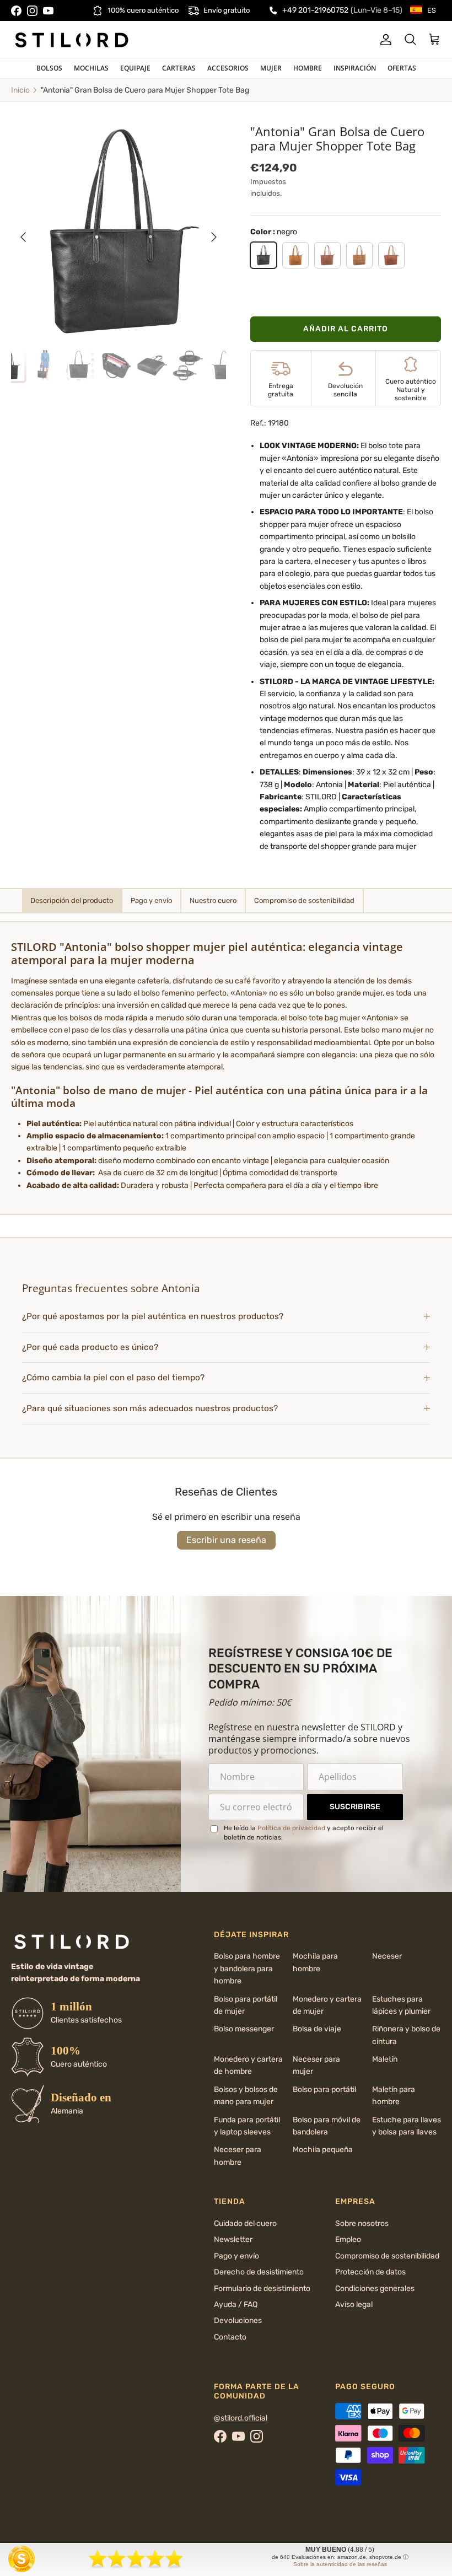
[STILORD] (72, 40)
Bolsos (49, 68)
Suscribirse (355, 1807)
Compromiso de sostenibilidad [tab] (304, 900)
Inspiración (355, 68)
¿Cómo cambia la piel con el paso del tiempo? (113, 1378)
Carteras (179, 68)
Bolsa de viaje (317, 2029)
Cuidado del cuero (245, 2223)
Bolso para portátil (324, 2090)
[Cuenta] (384, 40)
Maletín (385, 2059)
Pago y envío (236, 2256)
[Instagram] (32, 11)
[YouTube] (48, 11)
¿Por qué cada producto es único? (90, 1347)
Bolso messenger (244, 2029)
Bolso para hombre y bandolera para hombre (247, 1969)
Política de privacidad (291, 1828)
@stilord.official (241, 2418)
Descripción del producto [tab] (72, 900)
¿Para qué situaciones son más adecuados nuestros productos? (150, 1408)
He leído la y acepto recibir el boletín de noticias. (304, 1833)
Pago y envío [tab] (151, 900)
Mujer (271, 68)
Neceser (387, 1956)
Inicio (20, 90)
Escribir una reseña (226, 1540)
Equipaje (135, 68)
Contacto (230, 2337)
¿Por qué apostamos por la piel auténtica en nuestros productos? (153, 1316)
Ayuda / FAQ (236, 2305)
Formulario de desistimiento (262, 2289)
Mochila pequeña (323, 2150)
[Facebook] (16, 11)
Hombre (308, 68)
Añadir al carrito (346, 329)
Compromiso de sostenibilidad (387, 2256)
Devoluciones (238, 2320)
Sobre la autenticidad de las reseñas (340, 2564)
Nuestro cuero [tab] (213, 900)
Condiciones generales (375, 2289)
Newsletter (233, 2239)
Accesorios (228, 68)
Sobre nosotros (362, 2223)
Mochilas (91, 68)
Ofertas (402, 68)
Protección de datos (370, 2272)
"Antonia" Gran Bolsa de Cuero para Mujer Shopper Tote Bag (145, 90)
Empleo (348, 2239)
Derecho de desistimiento (259, 2272)
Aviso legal (354, 2305)
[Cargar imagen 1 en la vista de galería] (119, 232)
